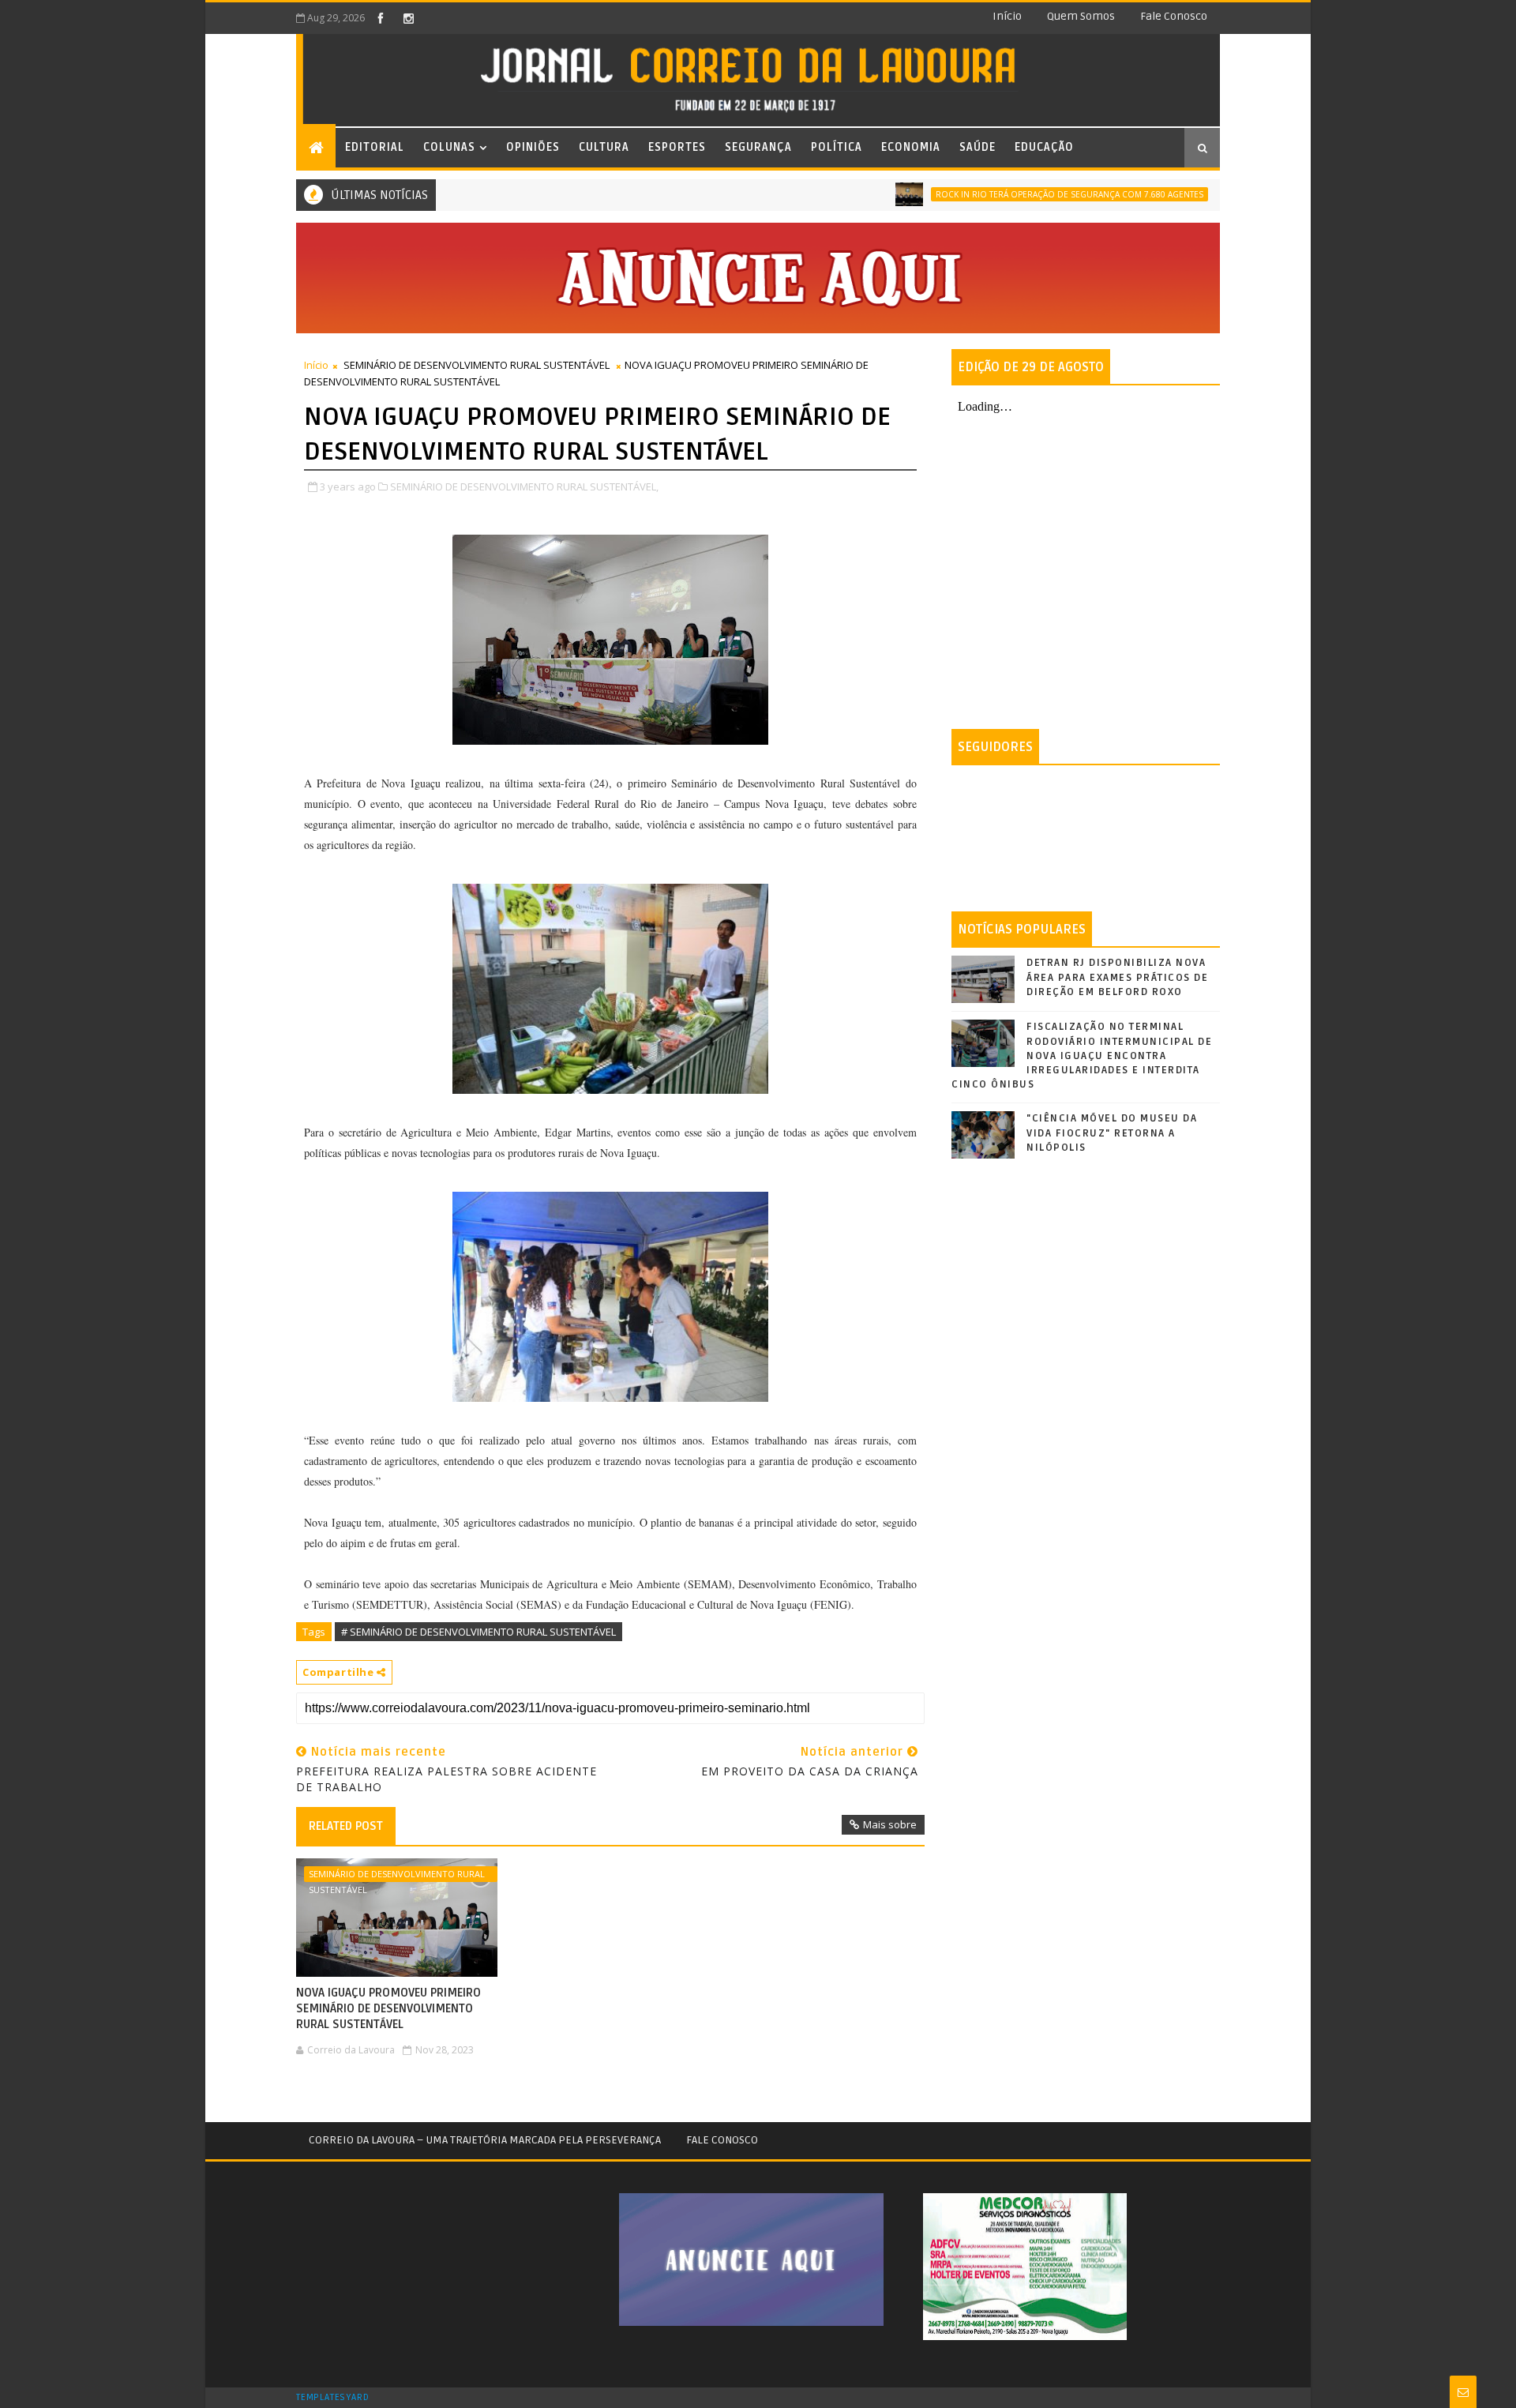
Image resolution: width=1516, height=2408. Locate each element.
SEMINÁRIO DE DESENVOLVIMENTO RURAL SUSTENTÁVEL (477, 365)
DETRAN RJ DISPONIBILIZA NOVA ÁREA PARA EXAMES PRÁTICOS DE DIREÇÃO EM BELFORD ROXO (1117, 977)
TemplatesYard (332, 2398)
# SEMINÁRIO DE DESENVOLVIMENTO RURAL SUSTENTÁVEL (478, 1632)
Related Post (346, 1826)
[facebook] (381, 18)
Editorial (375, 147)
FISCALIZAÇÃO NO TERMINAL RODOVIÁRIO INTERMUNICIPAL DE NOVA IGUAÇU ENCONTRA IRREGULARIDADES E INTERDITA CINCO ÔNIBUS (1082, 1056)
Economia (911, 147)
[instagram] (408, 18)
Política (837, 147)
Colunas (449, 147)
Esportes (677, 147)
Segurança (758, 147)
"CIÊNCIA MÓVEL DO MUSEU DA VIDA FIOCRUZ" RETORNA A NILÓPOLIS (1112, 1133)
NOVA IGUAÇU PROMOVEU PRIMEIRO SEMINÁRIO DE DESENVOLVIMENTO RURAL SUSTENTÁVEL (388, 2009)
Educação (1044, 147)
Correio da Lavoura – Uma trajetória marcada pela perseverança (485, 2140)
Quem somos (1081, 16)
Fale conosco (1174, 16)
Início (1007, 16)
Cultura (604, 147)
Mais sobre (890, 1824)
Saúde (978, 147)
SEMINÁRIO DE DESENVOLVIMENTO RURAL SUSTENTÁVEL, (524, 486)
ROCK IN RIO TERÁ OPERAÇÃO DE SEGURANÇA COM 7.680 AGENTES (1018, 194)
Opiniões (533, 147)
